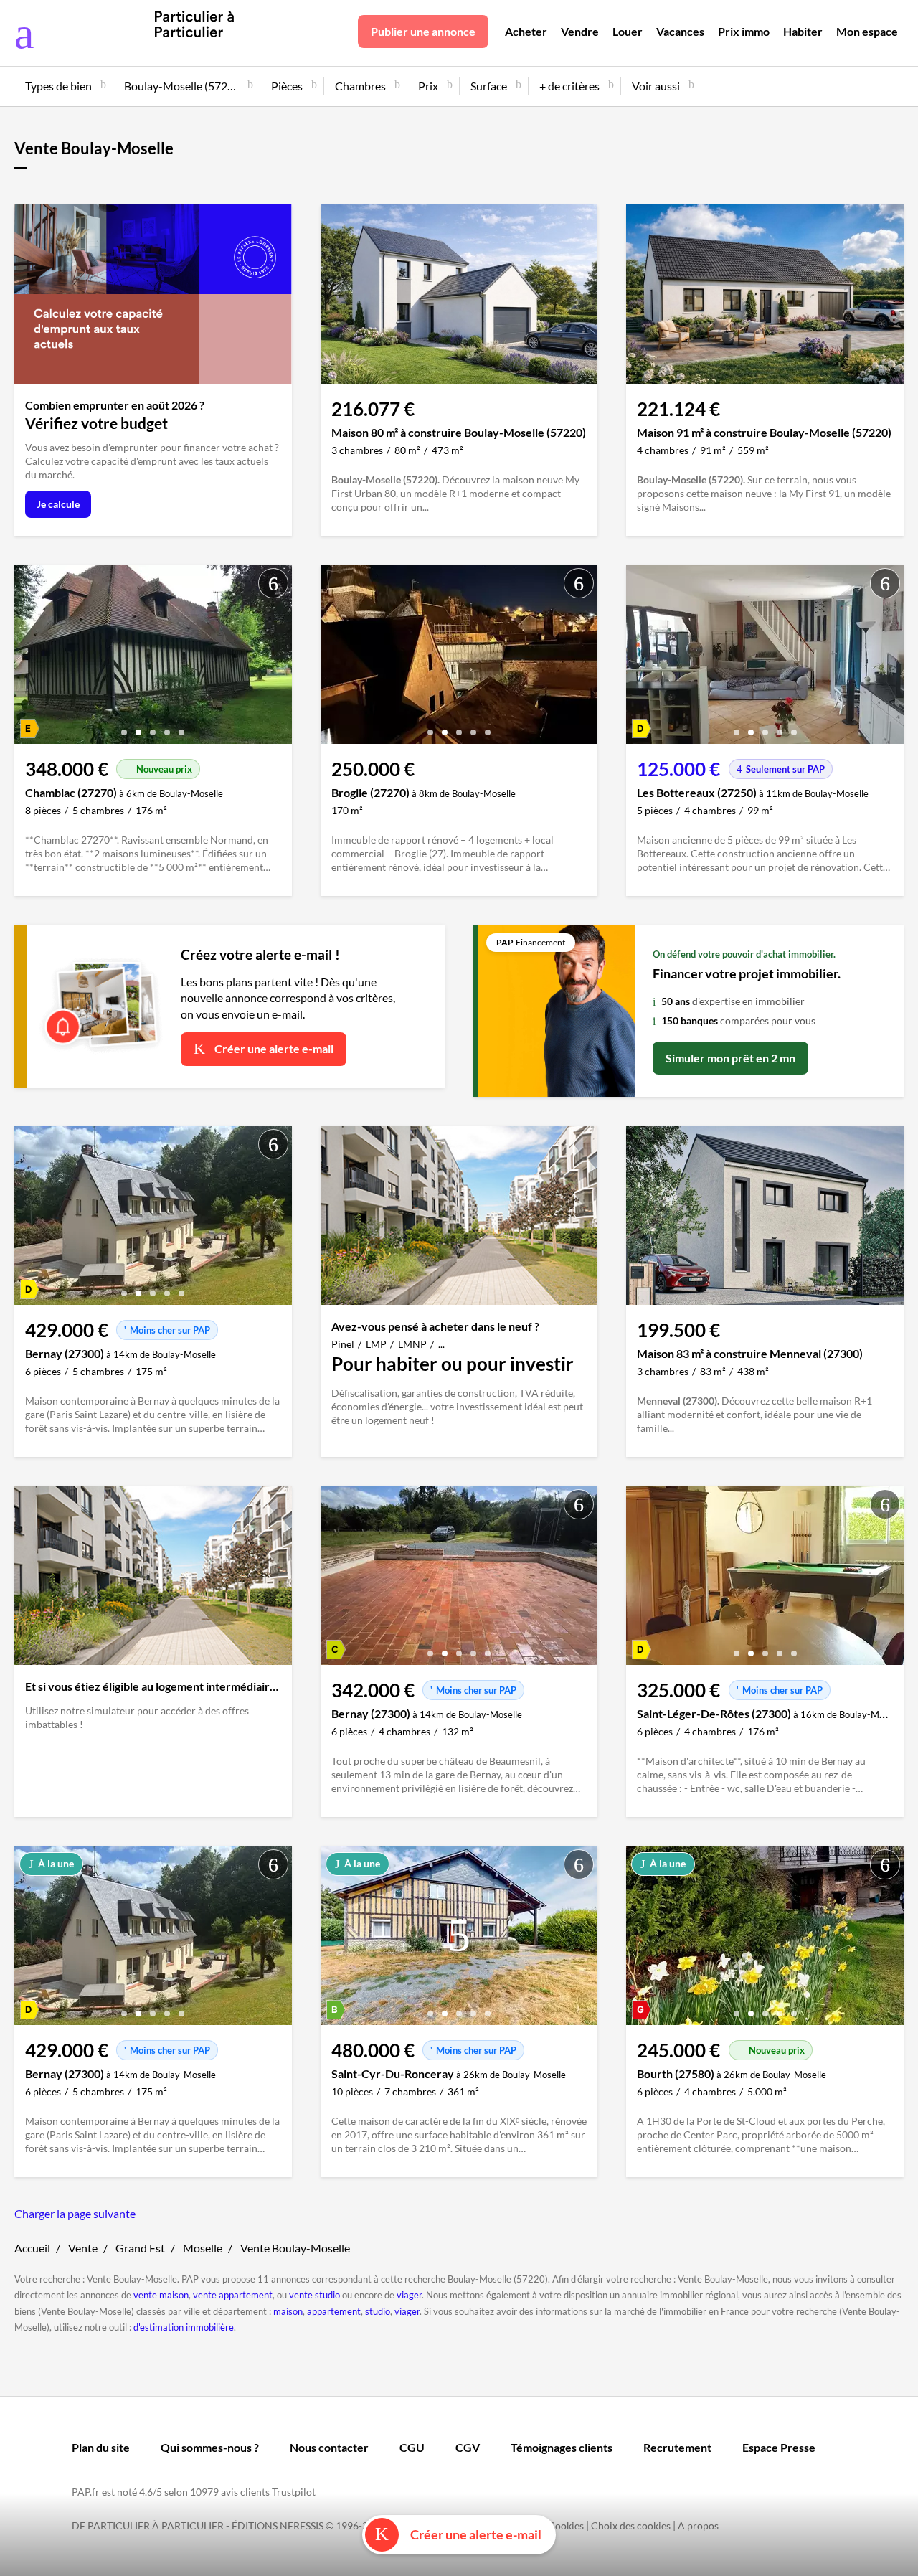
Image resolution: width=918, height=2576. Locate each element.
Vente (83, 2248)
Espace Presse (779, 2447)
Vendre (580, 31)
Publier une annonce (423, 31)
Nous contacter (329, 2447)
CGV (468, 2447)
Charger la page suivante (75, 2213)
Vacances (680, 31)
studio (378, 2311)
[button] (124, 727)
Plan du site (101, 2447)
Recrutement (677, 2447)
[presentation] (29, 658)
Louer (628, 31)
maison (288, 2311)
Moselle (203, 2248)
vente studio (314, 2295)
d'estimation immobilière (184, 2327)
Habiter (803, 31)
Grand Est (140, 2248)
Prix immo (744, 31)
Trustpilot (294, 2492)
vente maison (161, 2295)
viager (409, 2295)
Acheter (526, 31)
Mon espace (867, 31)
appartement (334, 2311)
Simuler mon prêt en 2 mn (730, 1058)
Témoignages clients (562, 2447)
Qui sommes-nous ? (210, 2447)
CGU (412, 2447)
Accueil (32, 2248)
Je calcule (58, 504)
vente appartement (233, 2295)
